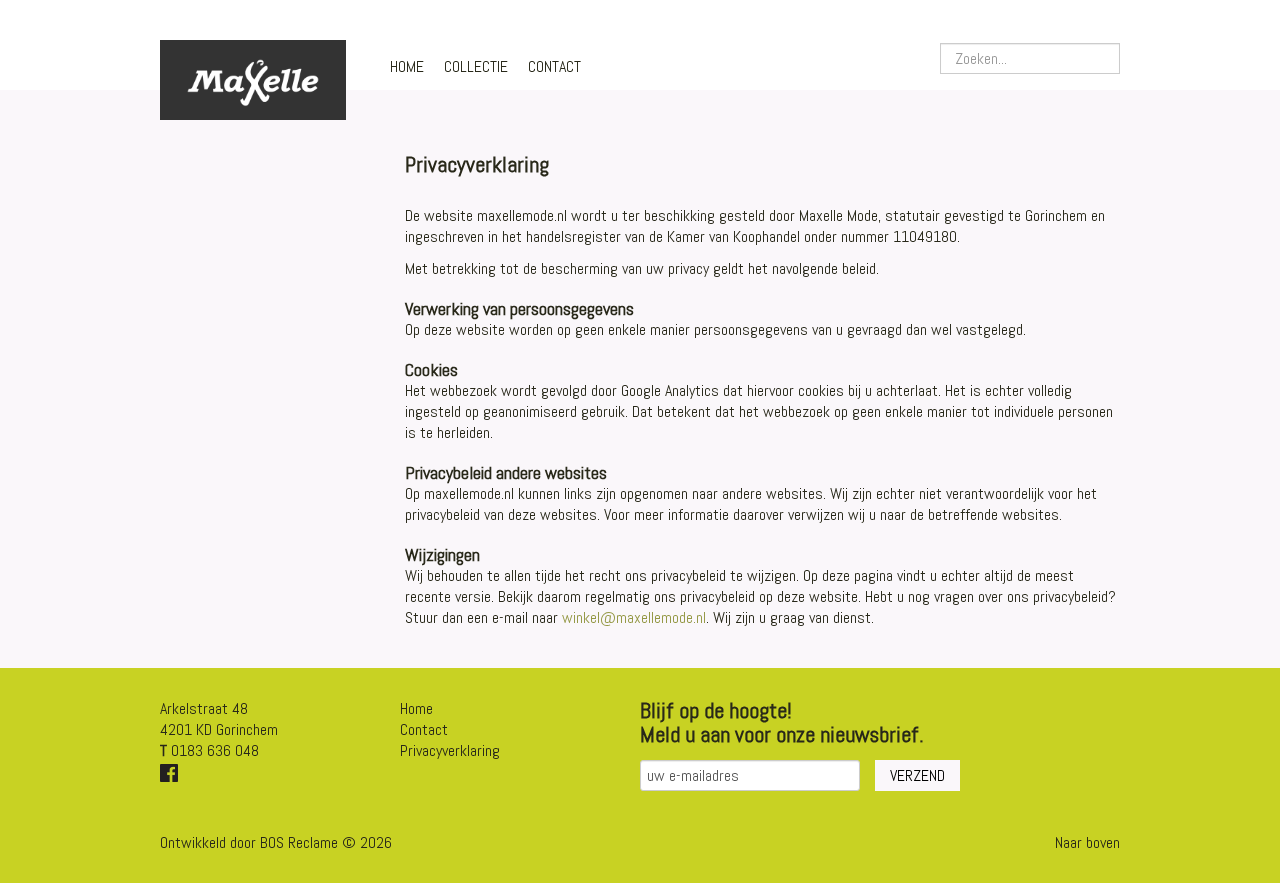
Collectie (476, 66)
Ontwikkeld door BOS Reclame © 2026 (276, 842)
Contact (554, 66)
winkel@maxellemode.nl (634, 617)
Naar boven (1087, 842)
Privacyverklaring (450, 750)
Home (407, 66)
